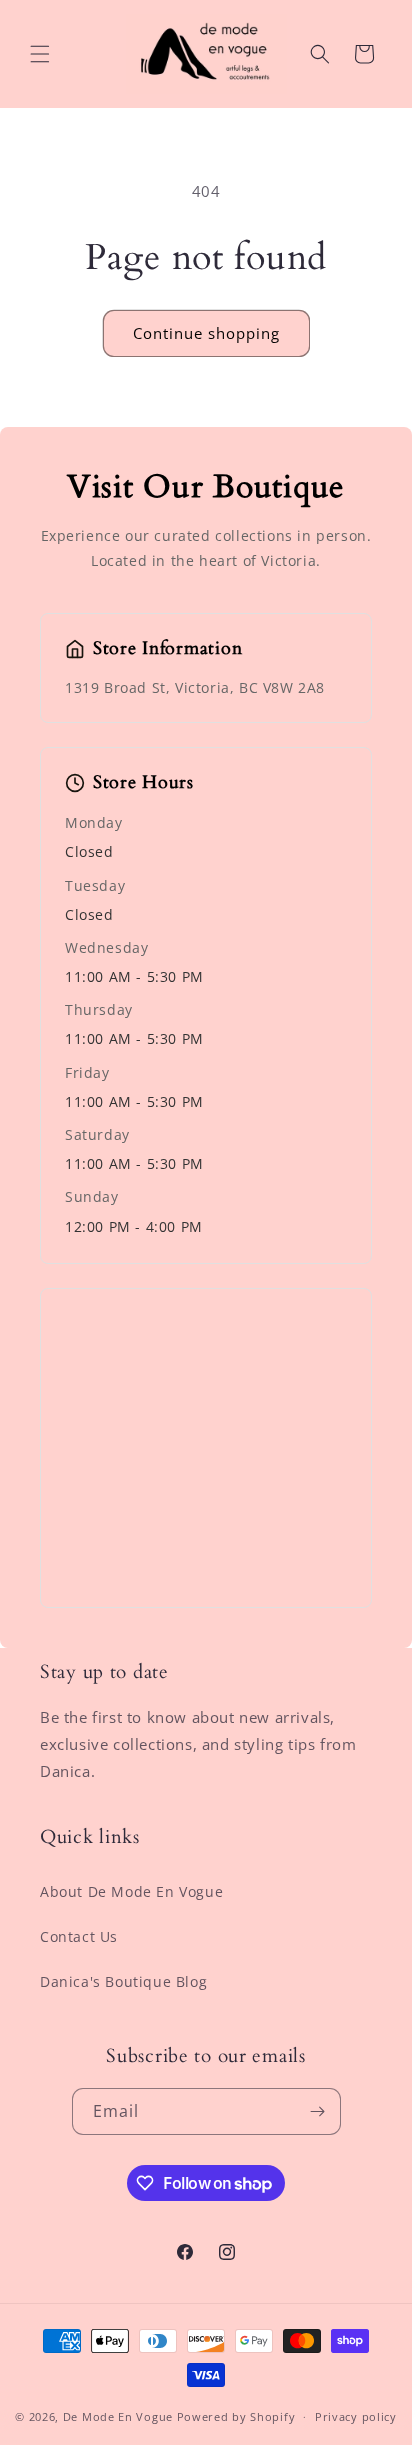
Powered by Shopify (236, 2416)
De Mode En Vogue (118, 2416)
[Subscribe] (318, 2111)
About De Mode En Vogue (131, 1891)
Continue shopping (206, 333)
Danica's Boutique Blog (123, 1981)
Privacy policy (356, 2416)
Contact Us (79, 1936)
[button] (40, 54)
